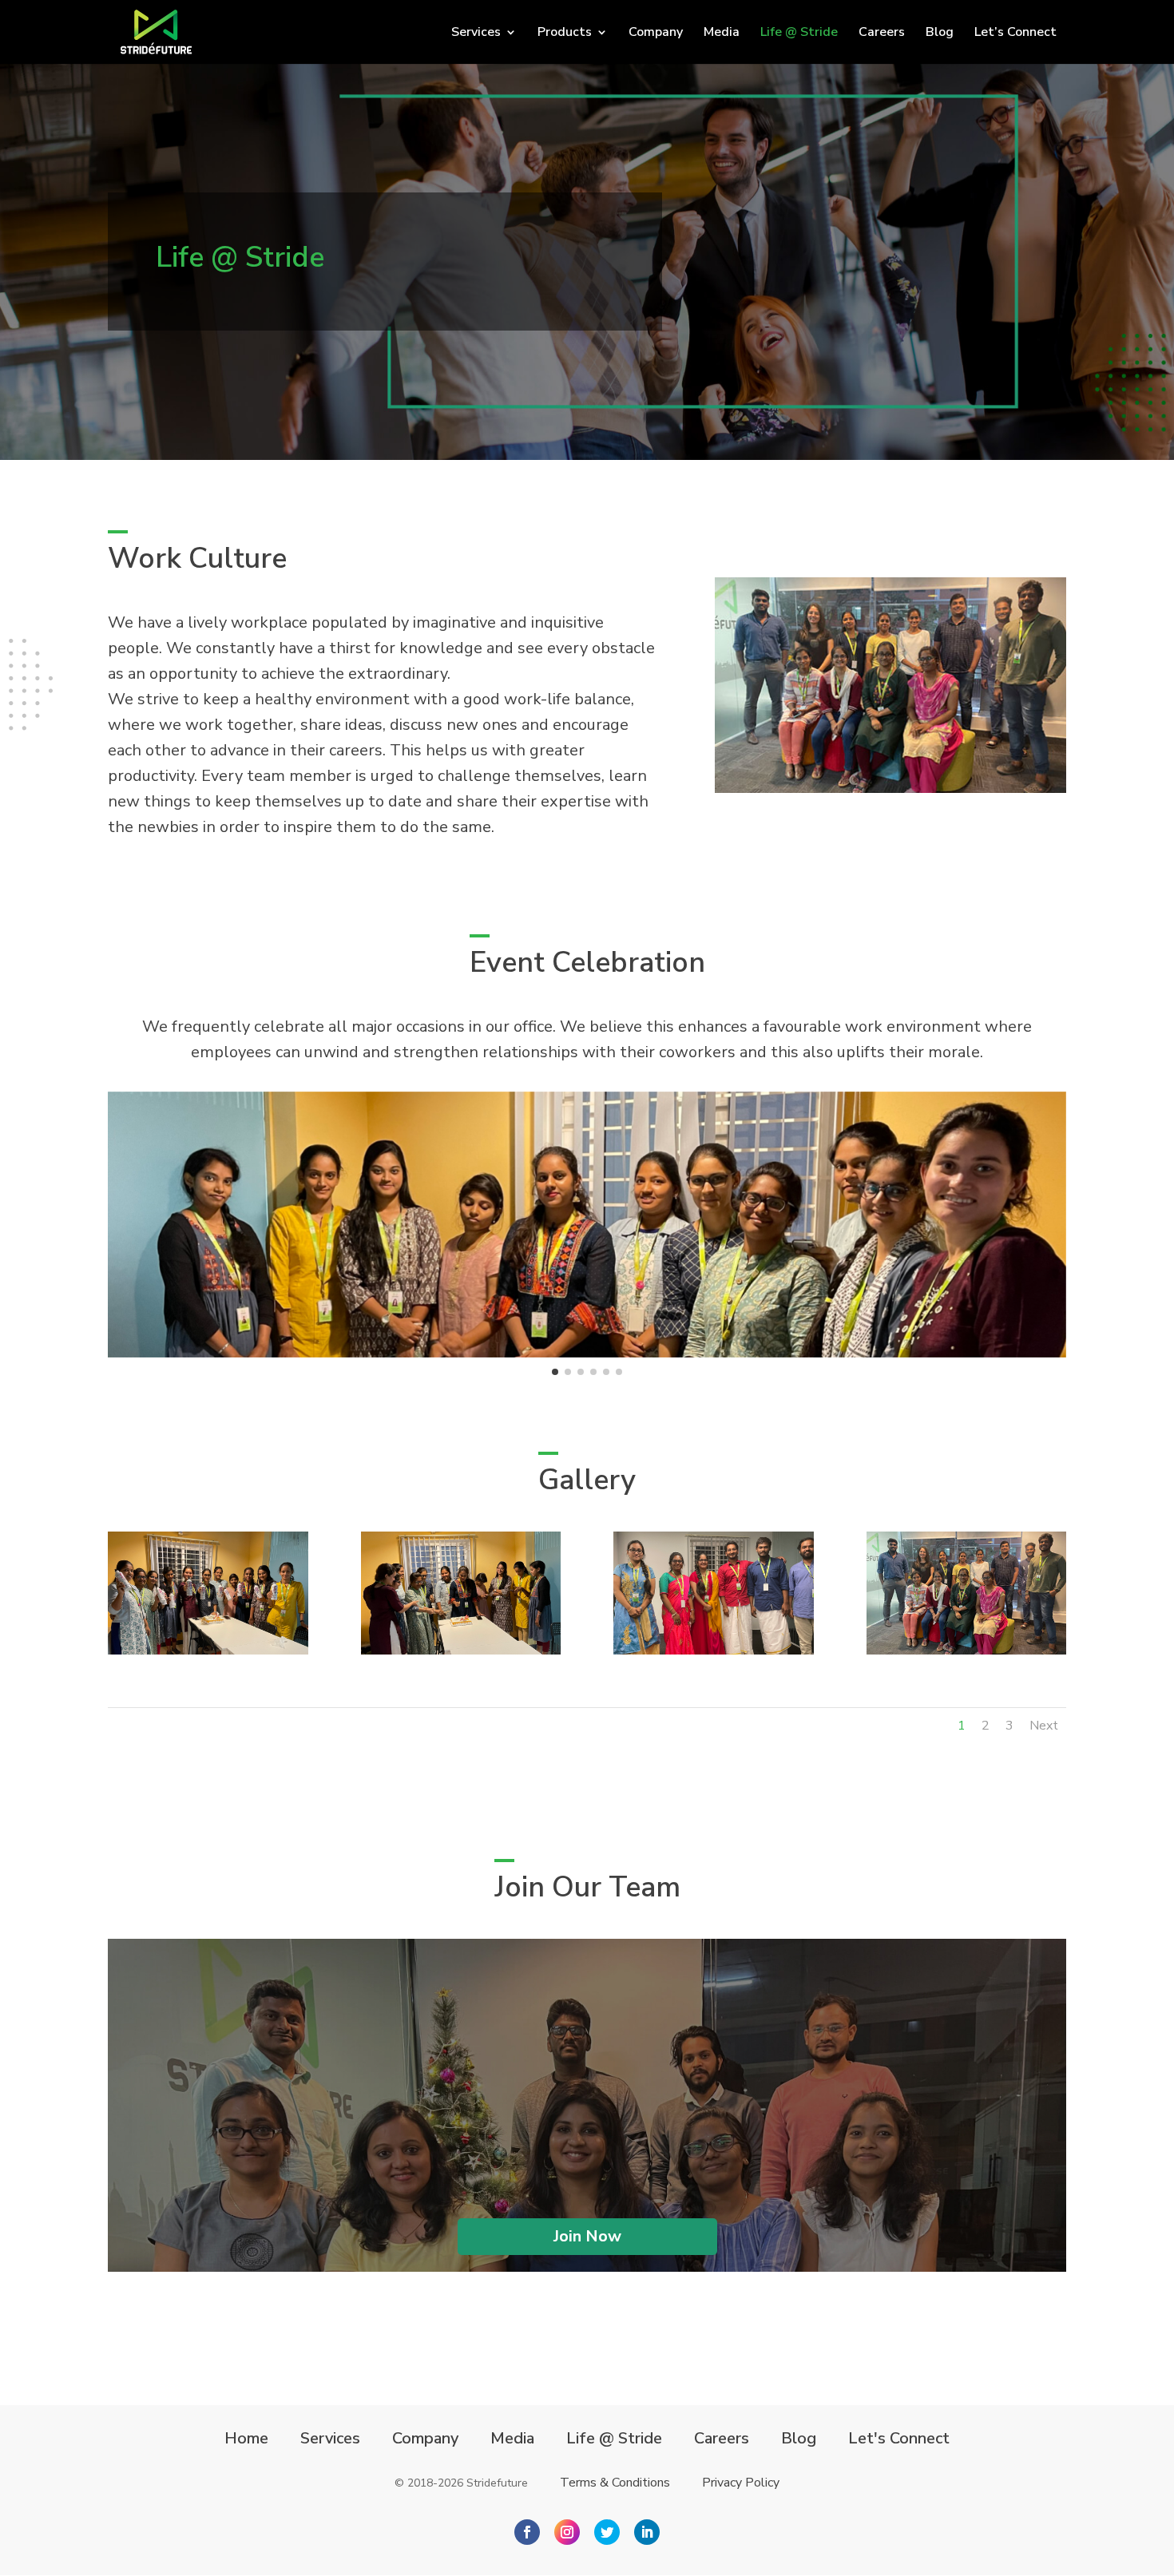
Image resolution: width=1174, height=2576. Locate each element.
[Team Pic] (714, 1651)
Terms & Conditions (615, 2483)
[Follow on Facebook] (527, 2532)
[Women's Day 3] (208, 1651)
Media (722, 34)
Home (246, 2439)
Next (1044, 1726)
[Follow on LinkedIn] (647, 2532)
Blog (940, 34)
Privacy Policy (741, 2483)
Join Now (587, 2236)
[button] (555, 1372)
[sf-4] (967, 1651)
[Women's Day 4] (461, 1651)
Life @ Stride (799, 34)
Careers (882, 34)
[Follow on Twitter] (607, 2532)
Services (330, 2439)
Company (656, 34)
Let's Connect (899, 2439)
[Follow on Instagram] (567, 2532)
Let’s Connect (1015, 34)
